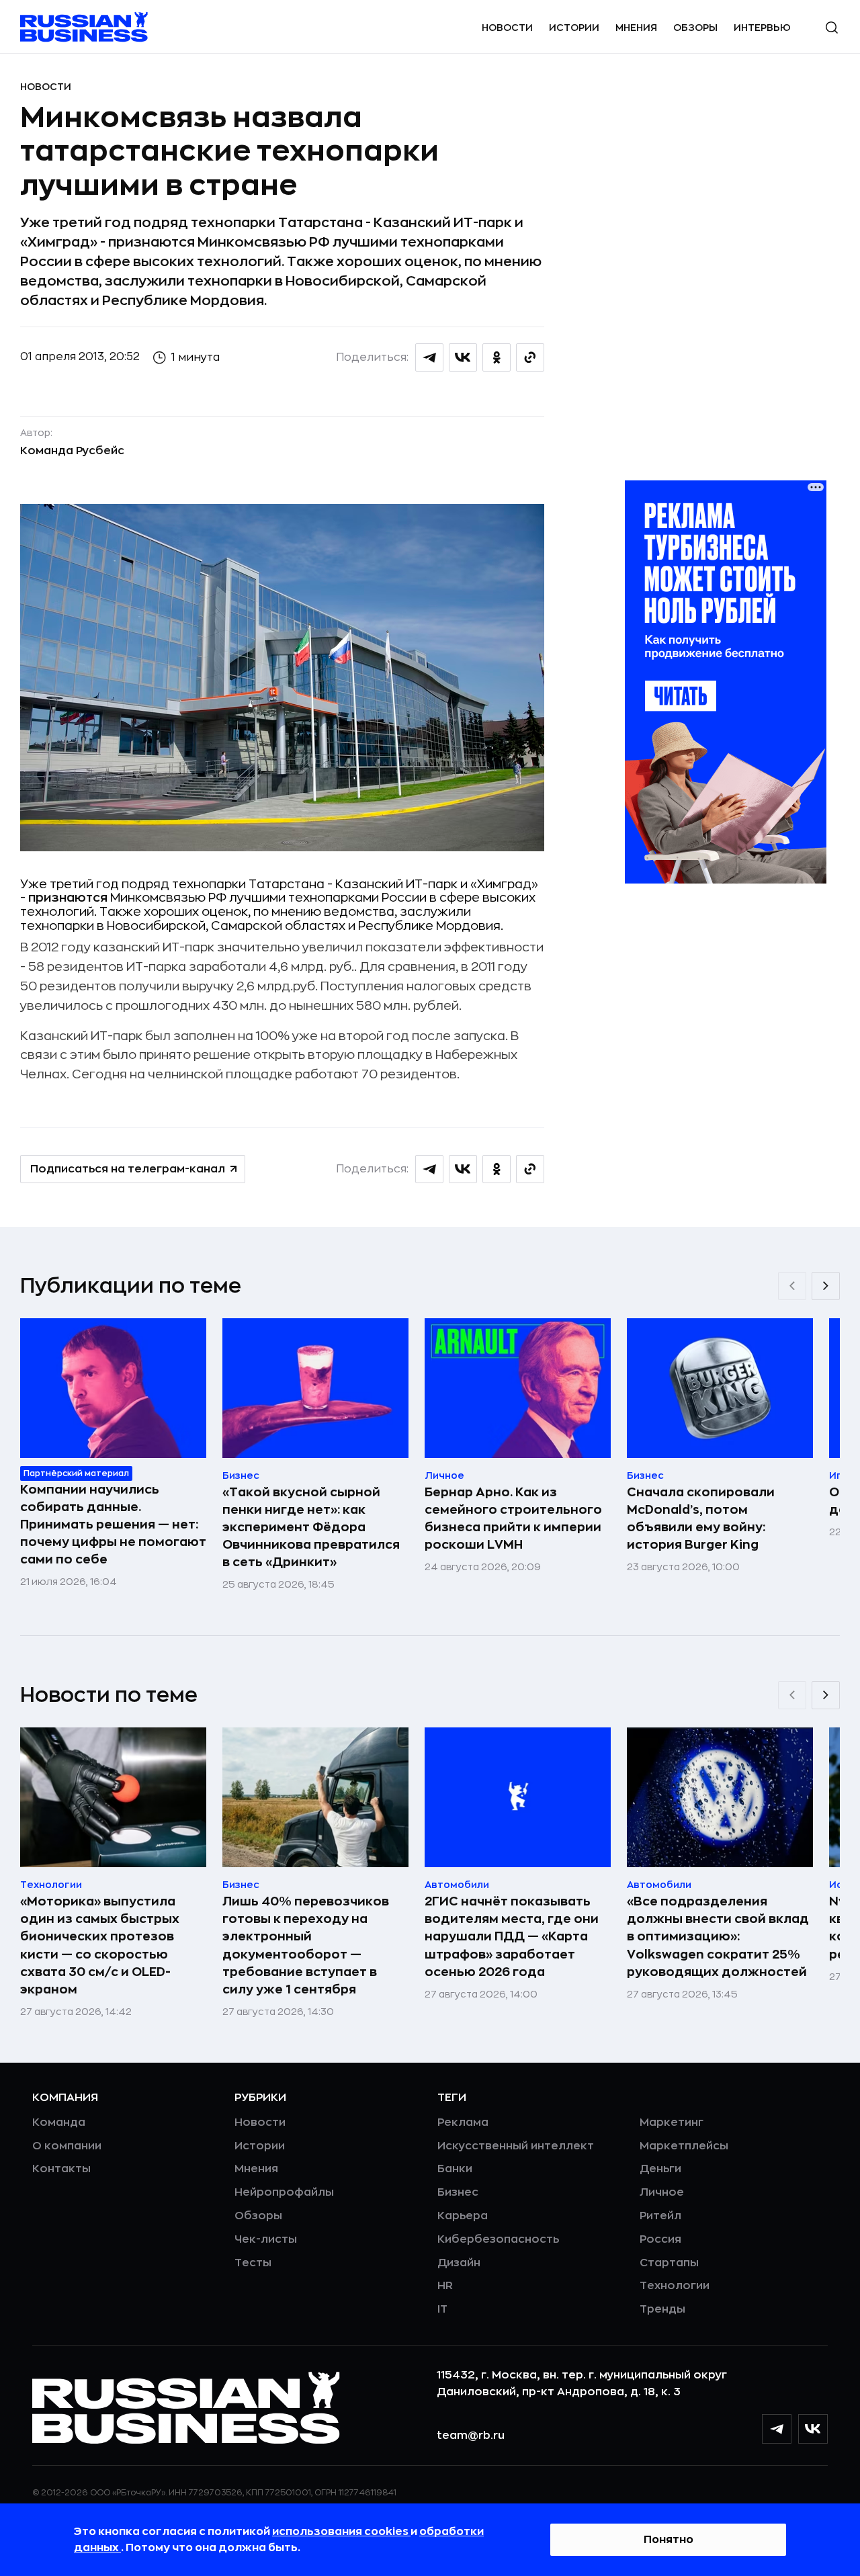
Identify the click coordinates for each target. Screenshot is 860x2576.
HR (445, 2286)
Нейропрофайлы (284, 2192)
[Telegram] (777, 2429)
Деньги (660, 2169)
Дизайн (459, 2263)
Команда (59, 2122)
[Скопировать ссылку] (530, 357)
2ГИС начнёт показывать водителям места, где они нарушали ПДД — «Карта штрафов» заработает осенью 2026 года (512, 1936)
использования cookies (341, 2532)
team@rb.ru (471, 2436)
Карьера (463, 2216)
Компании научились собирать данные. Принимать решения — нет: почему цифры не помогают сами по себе (113, 1525)
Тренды (662, 2309)
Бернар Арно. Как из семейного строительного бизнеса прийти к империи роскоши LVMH (513, 1518)
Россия (660, 2239)
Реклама (463, 2122)
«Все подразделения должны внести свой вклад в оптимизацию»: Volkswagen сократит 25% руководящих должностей (718, 1936)
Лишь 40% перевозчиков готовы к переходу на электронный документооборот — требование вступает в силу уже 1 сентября (306, 1945)
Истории (574, 28)
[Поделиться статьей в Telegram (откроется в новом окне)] (429, 357)
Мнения (636, 28)
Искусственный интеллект (516, 2146)
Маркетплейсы (684, 2146)
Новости (507, 28)
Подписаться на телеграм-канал (128, 1169)
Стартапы (669, 2263)
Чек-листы (266, 2239)
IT (442, 2309)
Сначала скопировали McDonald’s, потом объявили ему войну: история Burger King (701, 1518)
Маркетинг (672, 2122)
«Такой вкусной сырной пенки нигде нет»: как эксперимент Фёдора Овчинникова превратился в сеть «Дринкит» (311, 1527)
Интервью (762, 28)
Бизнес (458, 2192)
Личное (662, 2192)
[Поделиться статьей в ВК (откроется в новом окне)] (463, 357)
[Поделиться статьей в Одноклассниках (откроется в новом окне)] (497, 357)
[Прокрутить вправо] (826, 1286)
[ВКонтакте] (813, 2429)
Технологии (675, 2286)
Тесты (253, 2263)
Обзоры (695, 28)
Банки (455, 2169)
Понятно (669, 2540)
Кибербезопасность (498, 2239)
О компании (67, 2146)
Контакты (61, 2169)
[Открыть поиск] (832, 28)
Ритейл (660, 2216)
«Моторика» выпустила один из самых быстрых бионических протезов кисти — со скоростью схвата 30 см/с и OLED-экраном (100, 1945)
